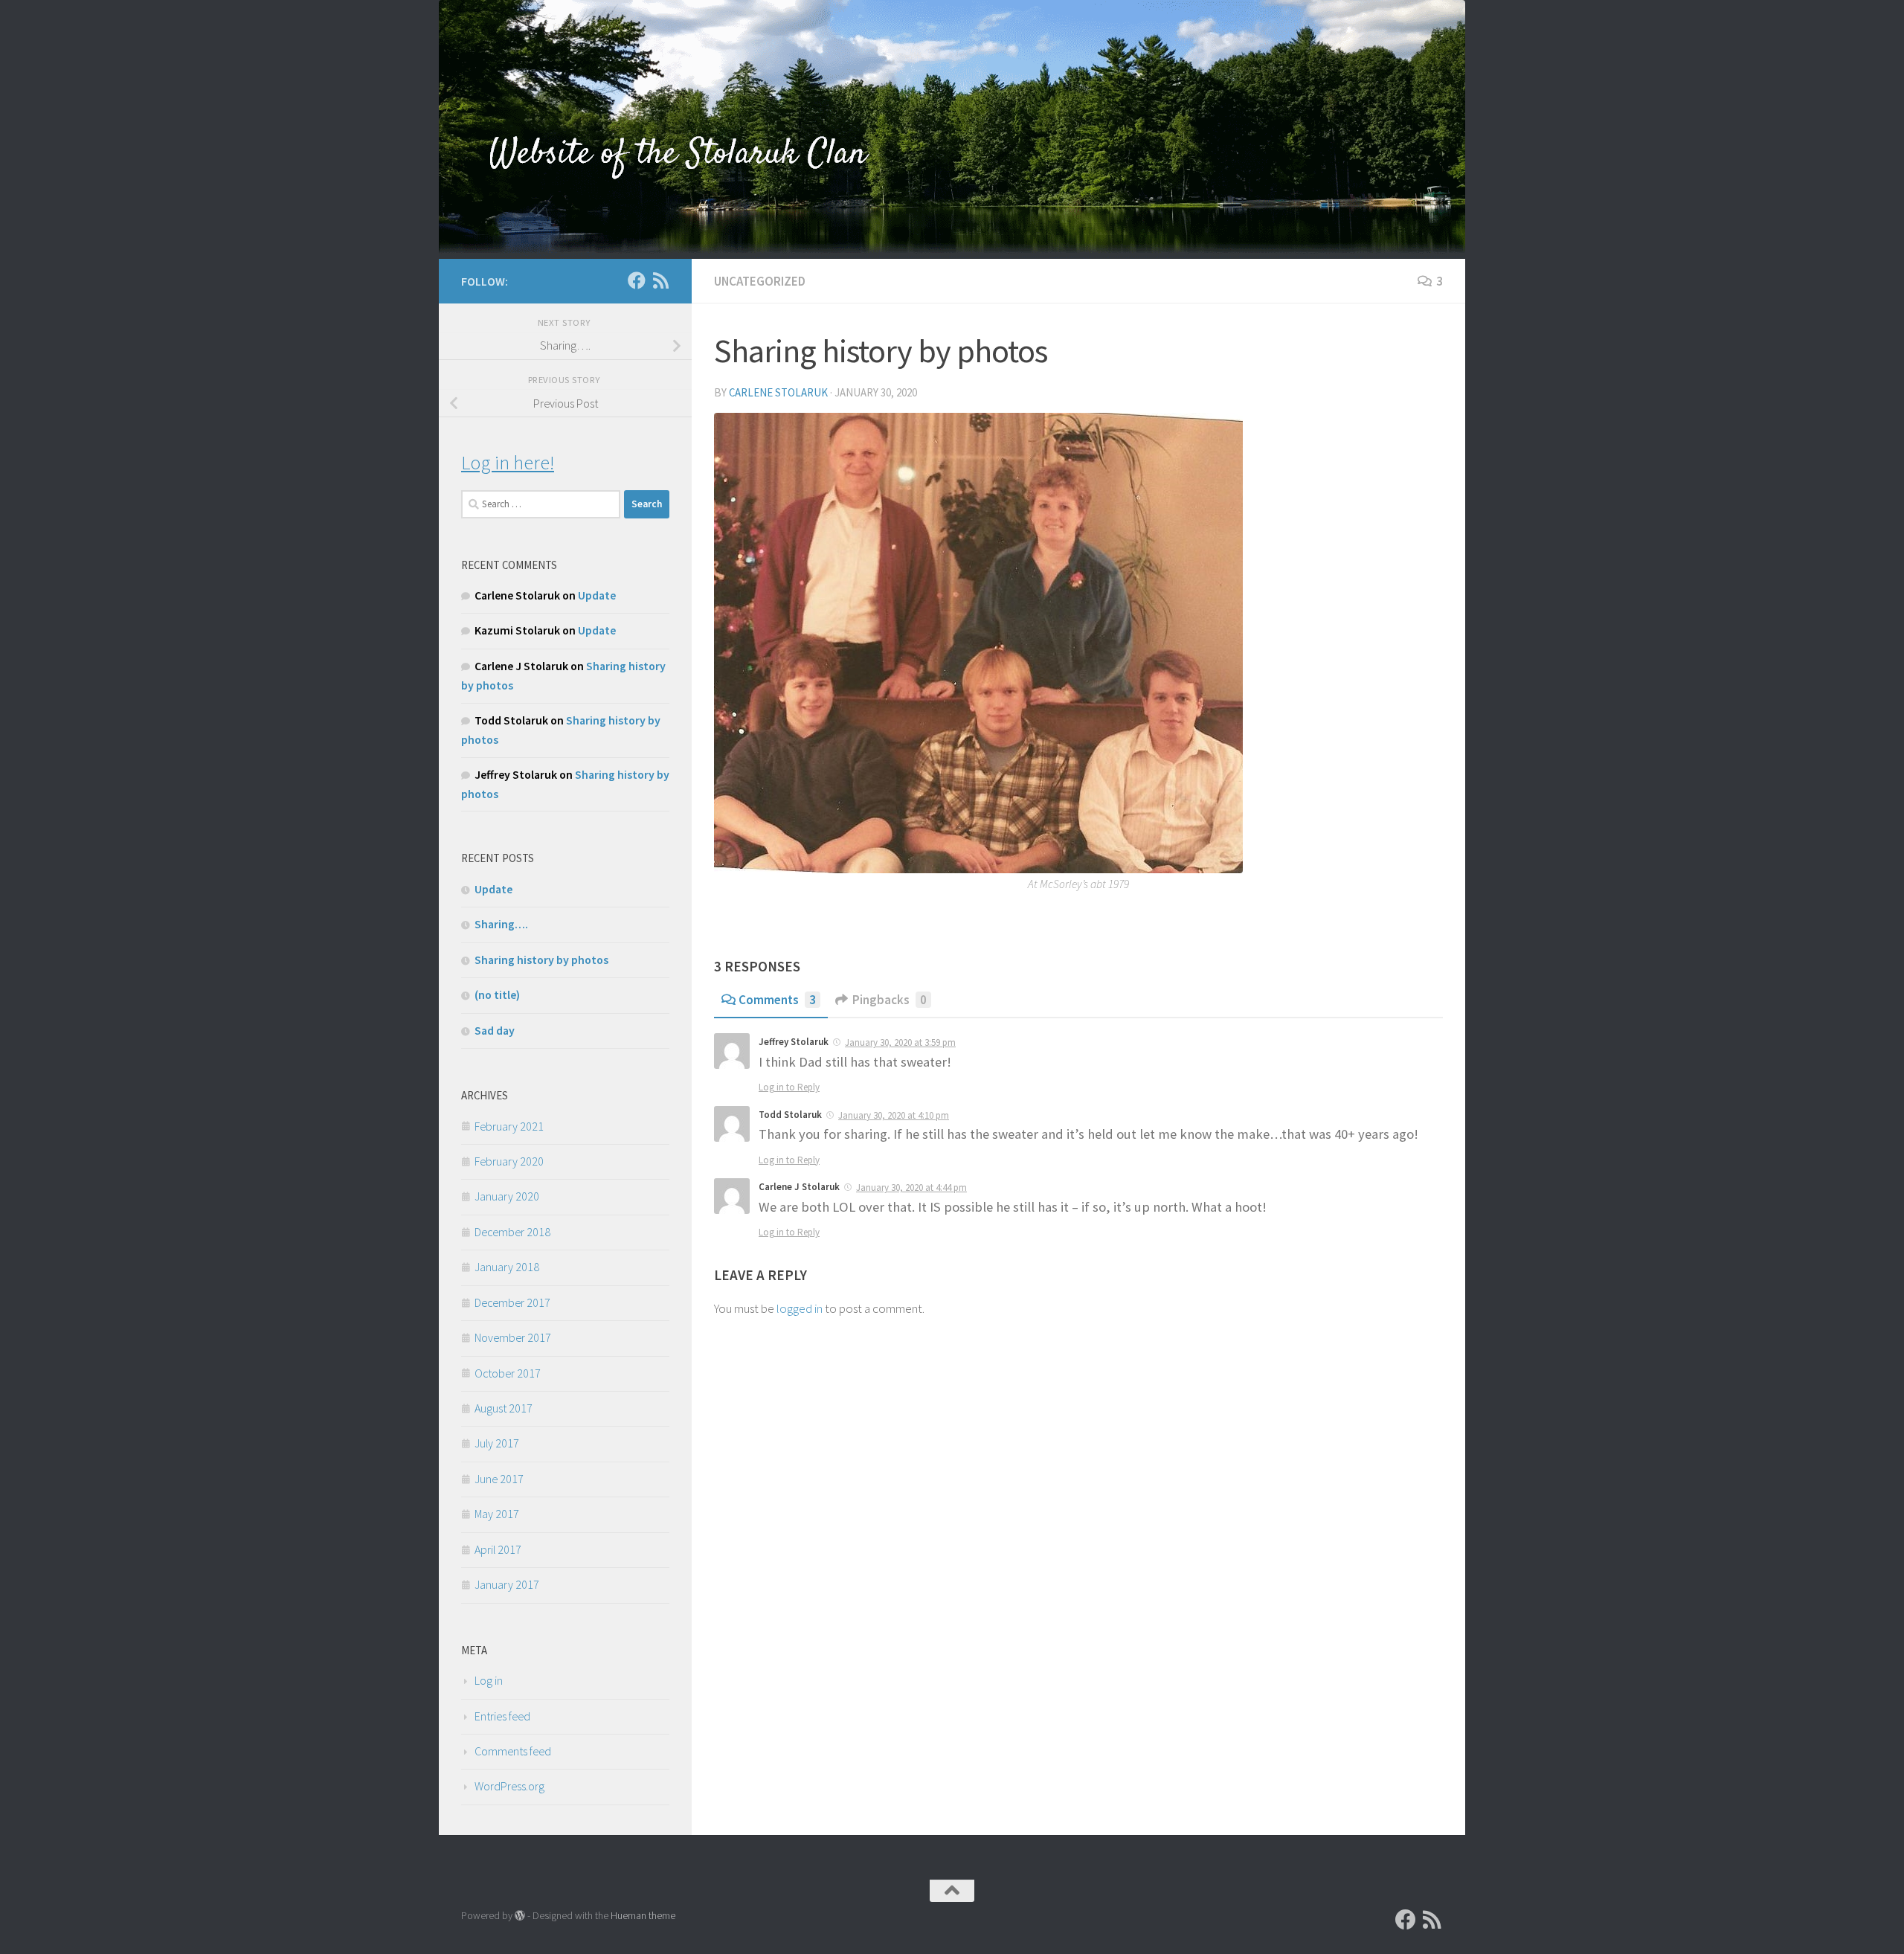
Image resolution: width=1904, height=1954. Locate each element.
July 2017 (497, 1443)
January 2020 (507, 1196)
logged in (800, 1308)
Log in (489, 1680)
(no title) (497, 994)
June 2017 (499, 1479)
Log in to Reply (789, 1087)
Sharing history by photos (541, 960)
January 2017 (507, 1584)
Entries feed (502, 1716)
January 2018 (507, 1267)
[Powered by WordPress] (520, 1915)
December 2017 (512, 1302)
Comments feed (513, 1751)
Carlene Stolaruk (778, 392)
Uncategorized (760, 281)
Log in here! (508, 462)
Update (597, 595)
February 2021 (509, 1126)
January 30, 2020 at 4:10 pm (894, 1115)
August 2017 (504, 1408)
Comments (777, 1000)
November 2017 (513, 1337)
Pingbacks (890, 1000)
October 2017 (508, 1373)
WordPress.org (509, 1786)
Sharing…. (501, 924)
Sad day (495, 1030)
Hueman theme (643, 1915)
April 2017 (498, 1549)
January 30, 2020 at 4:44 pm (911, 1187)
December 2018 (512, 1232)
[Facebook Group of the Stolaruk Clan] (637, 280)
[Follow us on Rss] (660, 280)
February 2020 (509, 1161)
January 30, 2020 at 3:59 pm (900, 1042)
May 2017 (497, 1514)
